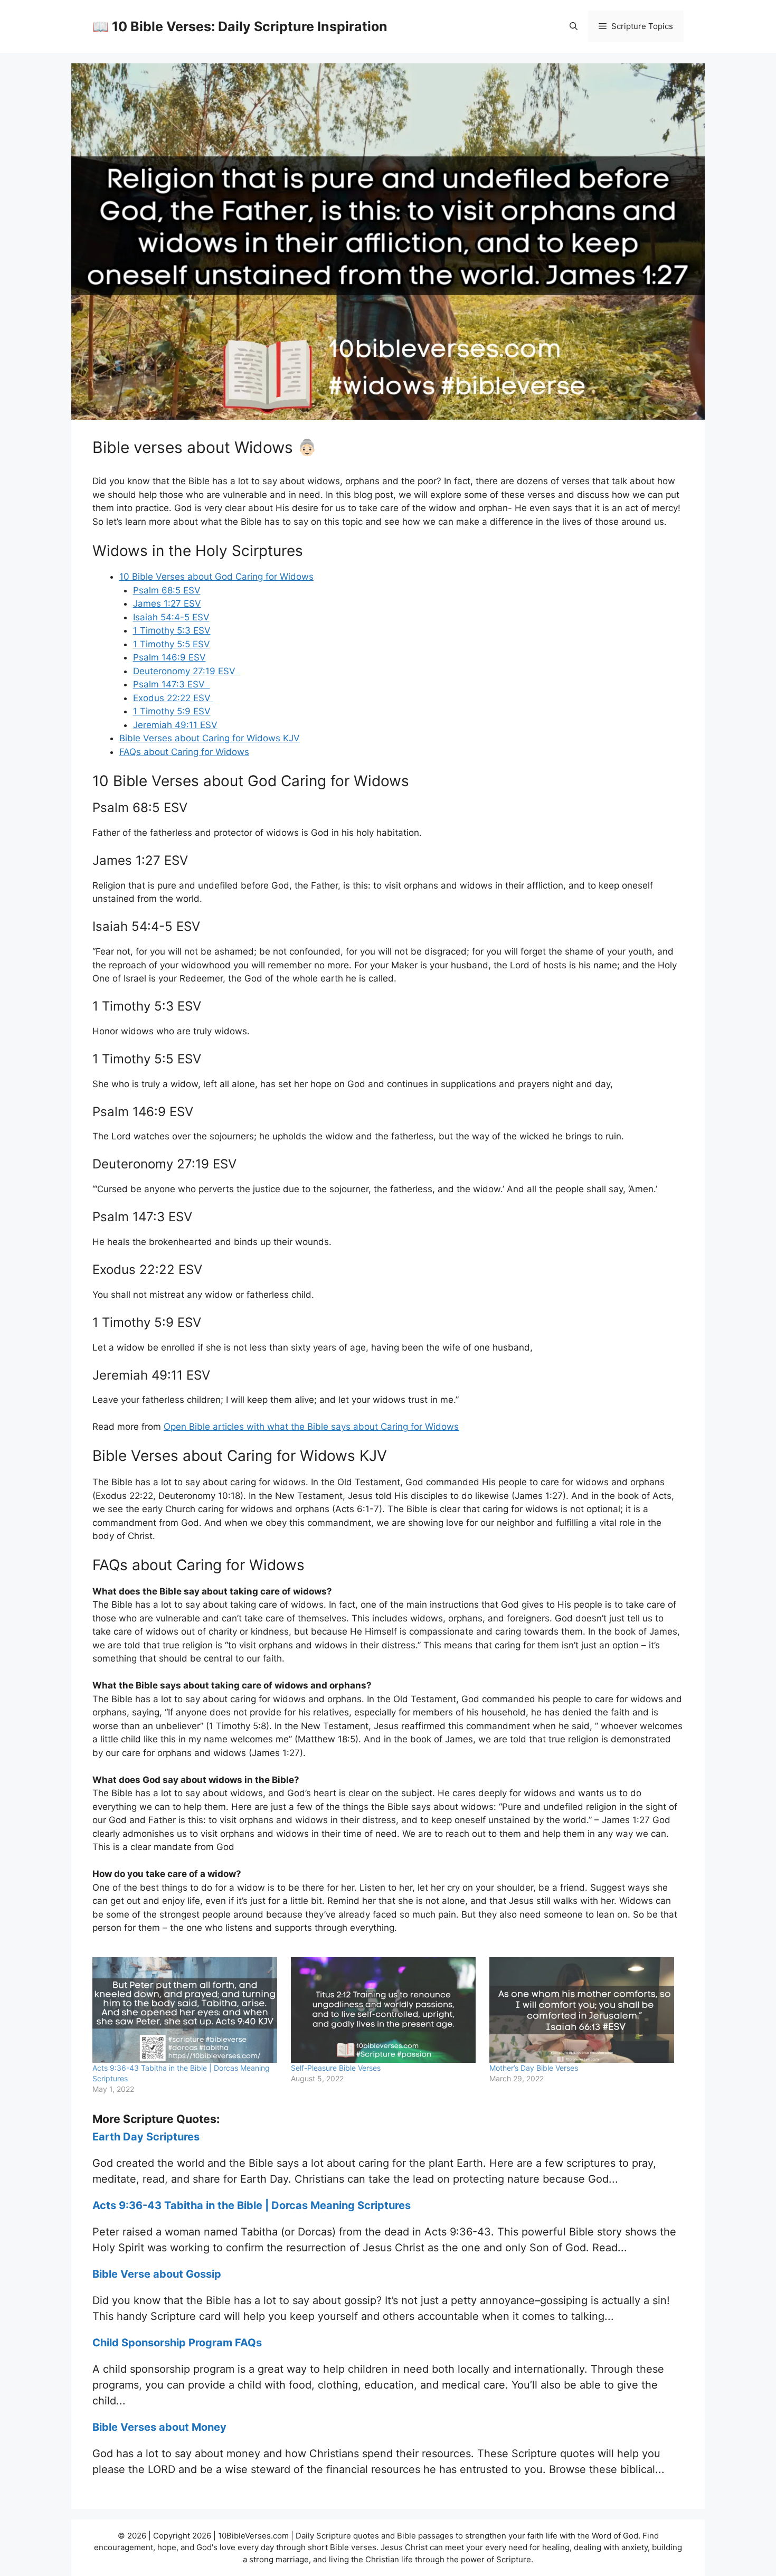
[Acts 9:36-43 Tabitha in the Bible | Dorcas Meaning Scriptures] (186, 2010)
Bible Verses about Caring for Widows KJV (210, 738)
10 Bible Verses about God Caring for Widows (216, 577)
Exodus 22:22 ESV (173, 698)
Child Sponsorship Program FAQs (177, 2343)
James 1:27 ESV (167, 603)
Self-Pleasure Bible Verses (336, 2068)
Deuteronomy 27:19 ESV (187, 671)
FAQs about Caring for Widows (184, 752)
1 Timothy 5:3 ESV (172, 630)
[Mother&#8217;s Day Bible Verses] (583, 2010)
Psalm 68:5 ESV (167, 590)
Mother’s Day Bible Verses (534, 2068)
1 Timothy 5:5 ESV (172, 644)
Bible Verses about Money (159, 2427)
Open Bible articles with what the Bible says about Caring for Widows (311, 1427)
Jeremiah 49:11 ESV (175, 725)
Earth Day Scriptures (146, 2137)
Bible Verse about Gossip (157, 2274)
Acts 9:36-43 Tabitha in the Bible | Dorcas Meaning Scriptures (252, 2205)
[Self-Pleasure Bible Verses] (385, 2010)
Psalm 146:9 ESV (169, 657)
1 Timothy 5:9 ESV (172, 711)
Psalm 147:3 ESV (172, 684)
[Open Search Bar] (574, 26)
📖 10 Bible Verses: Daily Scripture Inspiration (240, 26)
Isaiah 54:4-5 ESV (171, 617)
